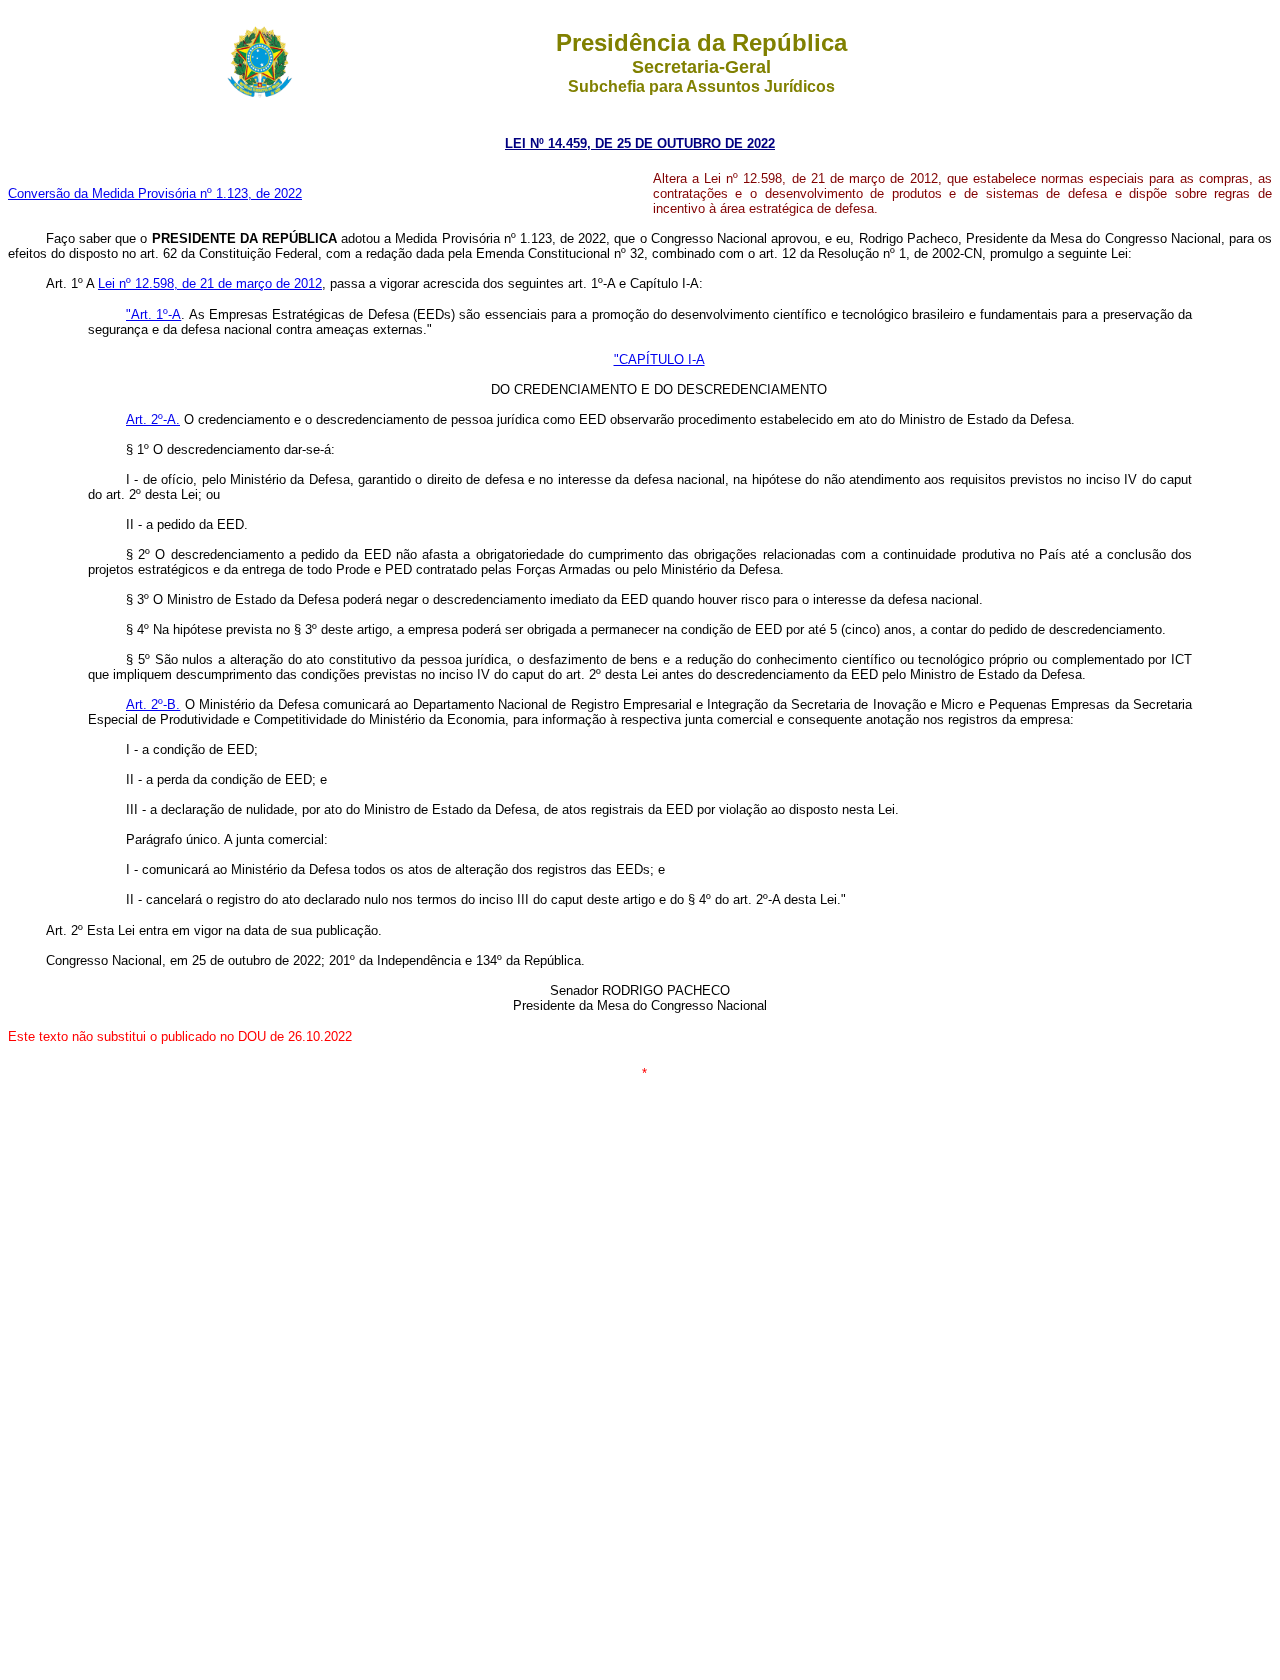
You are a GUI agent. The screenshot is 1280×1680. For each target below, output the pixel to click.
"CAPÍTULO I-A (659, 359)
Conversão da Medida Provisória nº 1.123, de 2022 (155, 193)
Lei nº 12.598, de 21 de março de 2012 (210, 283)
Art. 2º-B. (153, 704)
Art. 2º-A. (153, 419)
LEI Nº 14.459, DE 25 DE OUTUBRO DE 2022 (640, 143)
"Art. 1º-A (153, 314)
